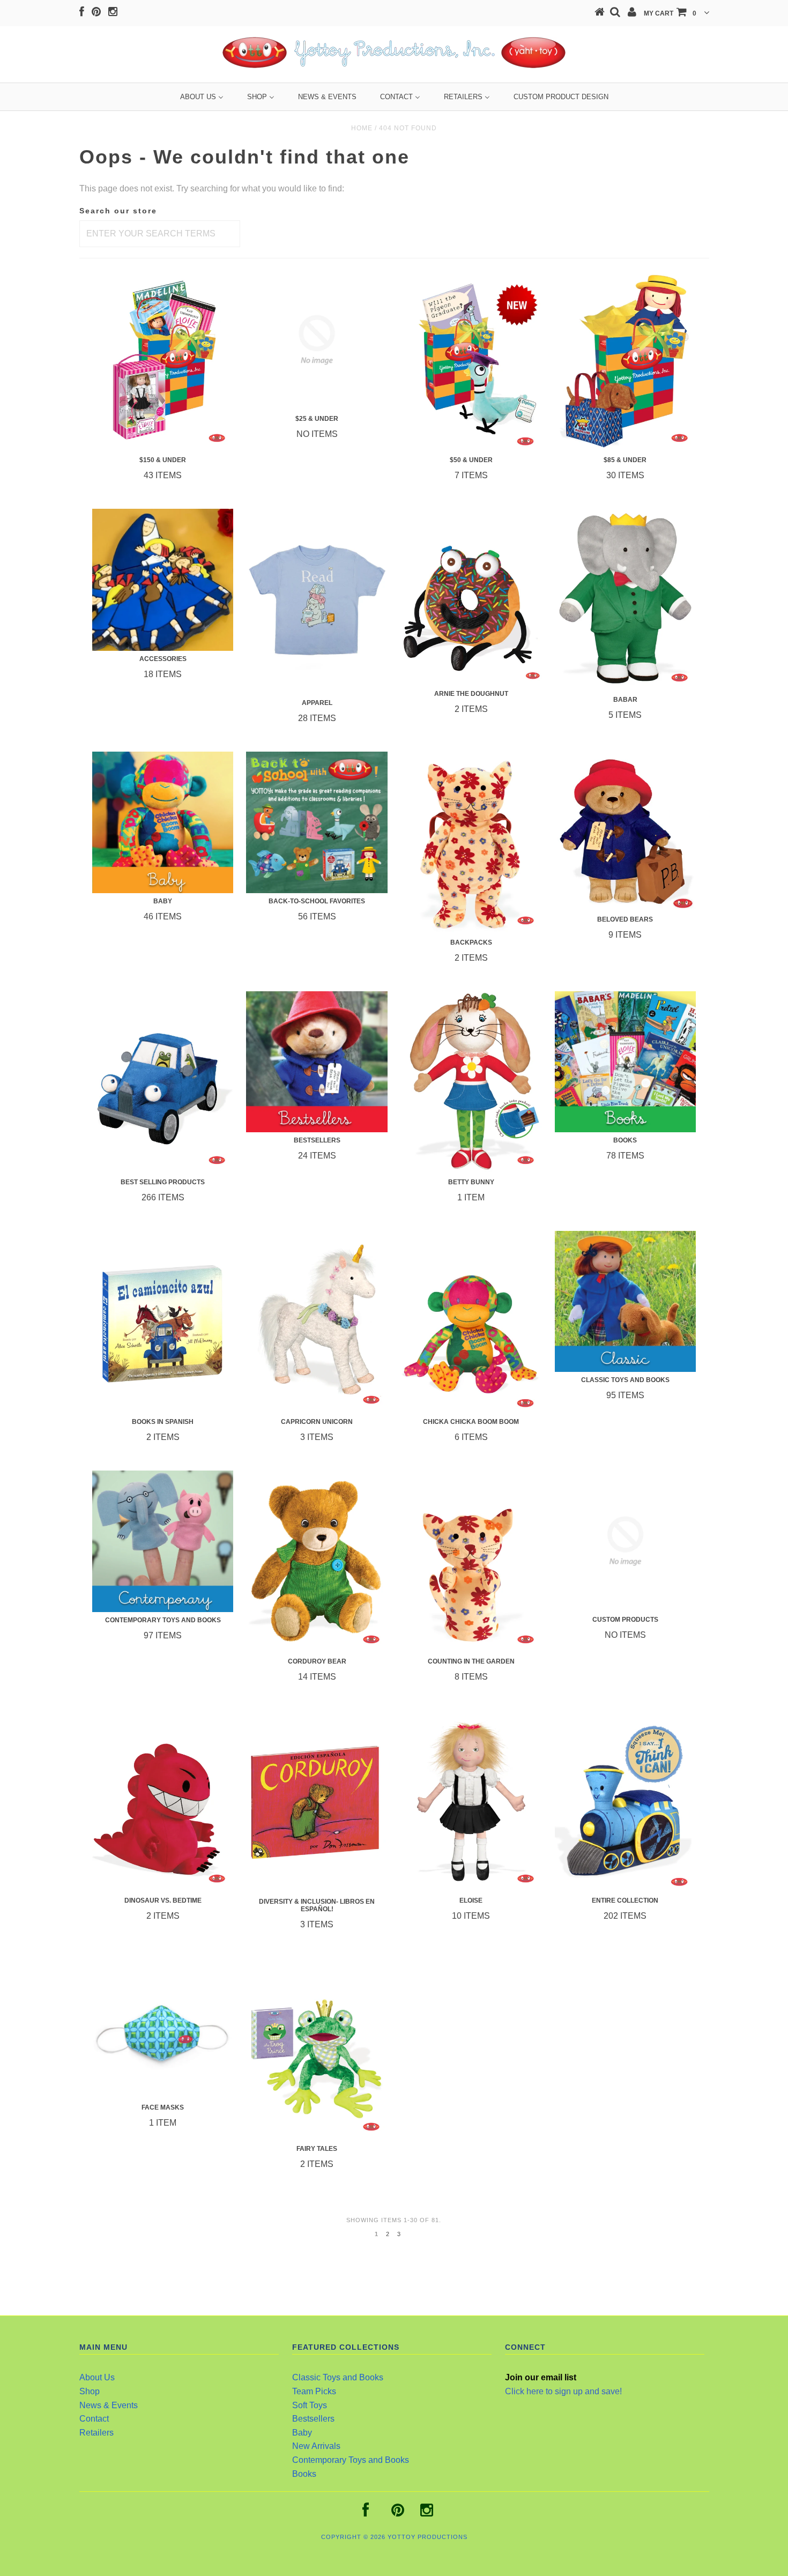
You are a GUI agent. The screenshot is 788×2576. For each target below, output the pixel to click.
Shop (90, 2391)
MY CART (670, 13)
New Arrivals (316, 2446)
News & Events (109, 2405)
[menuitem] (202, 97)
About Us (97, 2377)
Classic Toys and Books (338, 2377)
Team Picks (314, 2391)
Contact (94, 2419)
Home (362, 128)
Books (304, 2474)
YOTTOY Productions (428, 2537)
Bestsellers (313, 2419)
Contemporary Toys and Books (351, 2460)
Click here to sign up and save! (563, 2391)
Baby (302, 2433)
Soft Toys (310, 2405)
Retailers (96, 2433)
